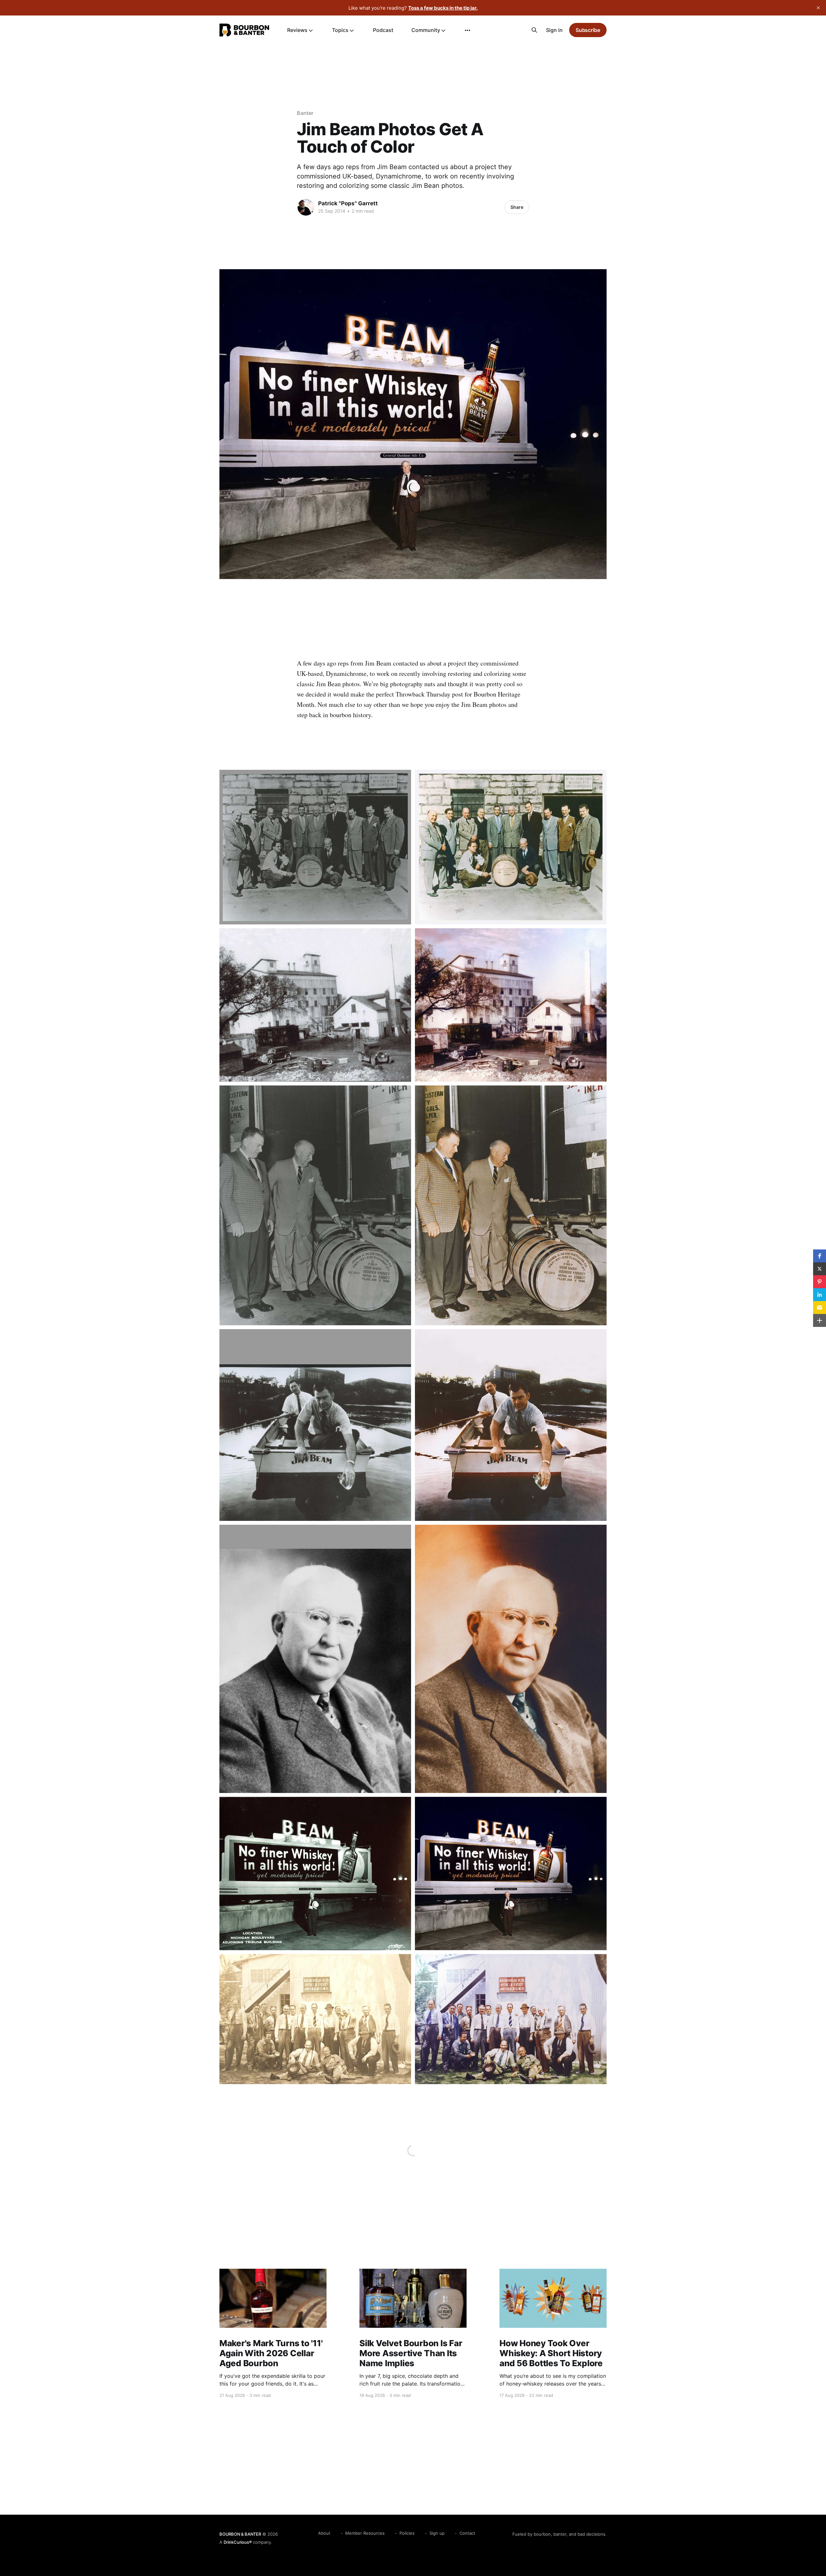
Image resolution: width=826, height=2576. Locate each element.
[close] (818, 8)
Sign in (554, 30)
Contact (467, 2533)
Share (517, 207)
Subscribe (588, 30)
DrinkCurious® (238, 2542)
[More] (468, 30)
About (324, 2533)
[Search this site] (534, 30)
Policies (407, 2533)
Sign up (437, 2533)
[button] (820, 1256)
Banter (305, 113)
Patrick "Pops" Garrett (348, 203)
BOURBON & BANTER (240, 2534)
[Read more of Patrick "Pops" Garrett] (306, 207)
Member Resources (365, 2533)
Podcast (383, 30)
